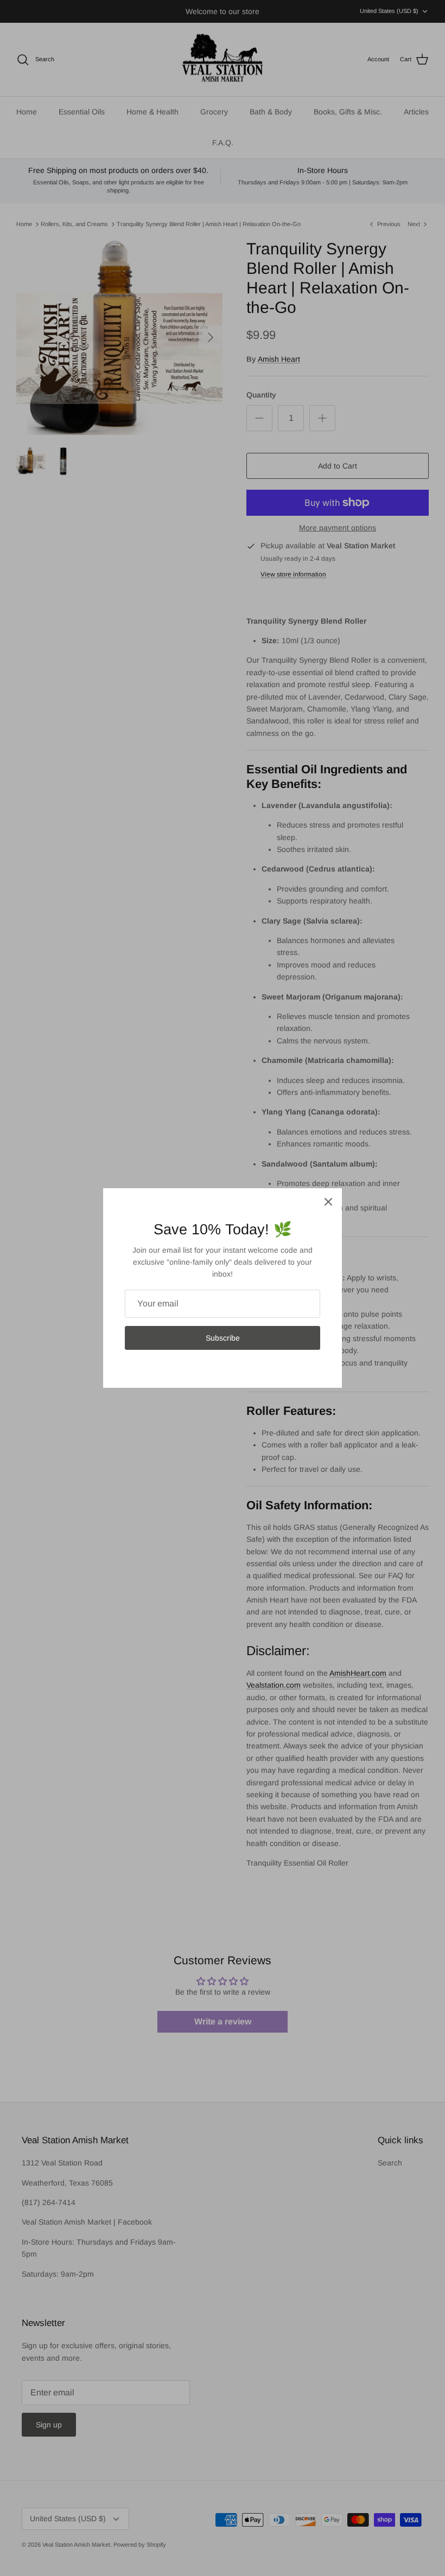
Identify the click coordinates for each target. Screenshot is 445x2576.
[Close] (328, 1202)
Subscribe (223, 1338)
